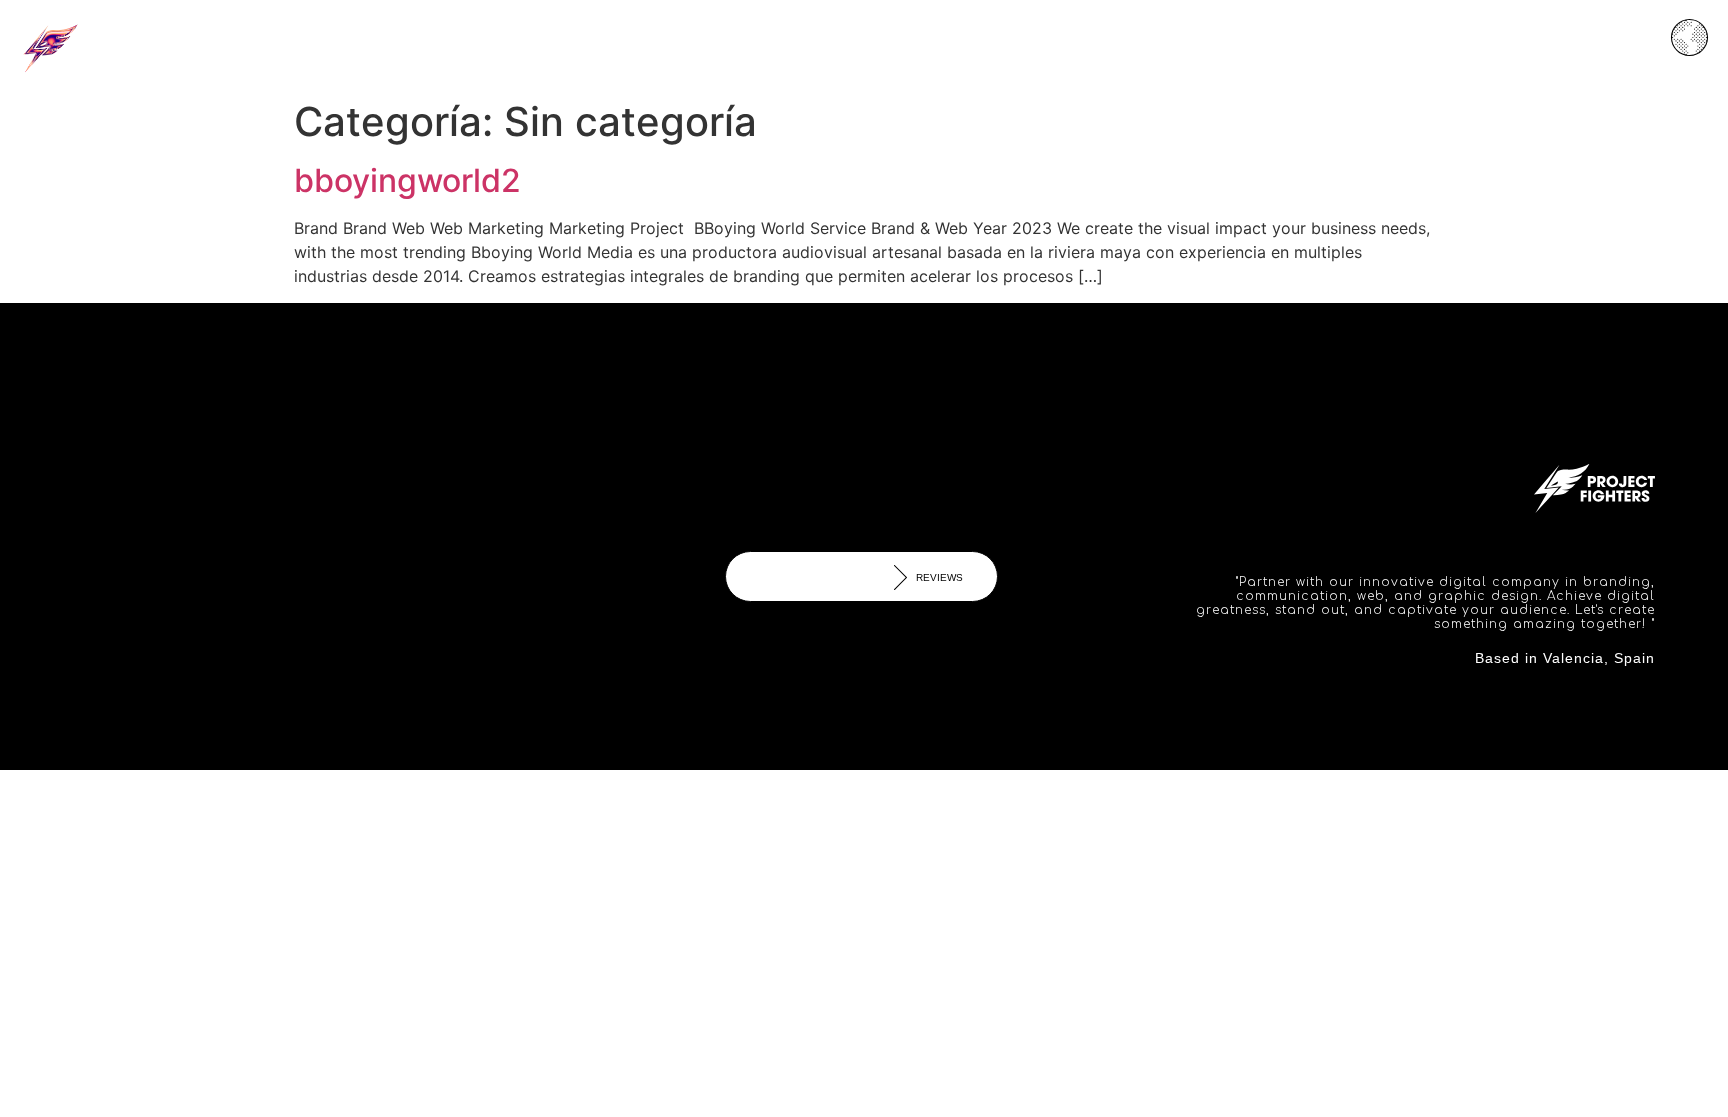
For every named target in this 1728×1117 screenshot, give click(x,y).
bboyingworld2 (407, 180)
